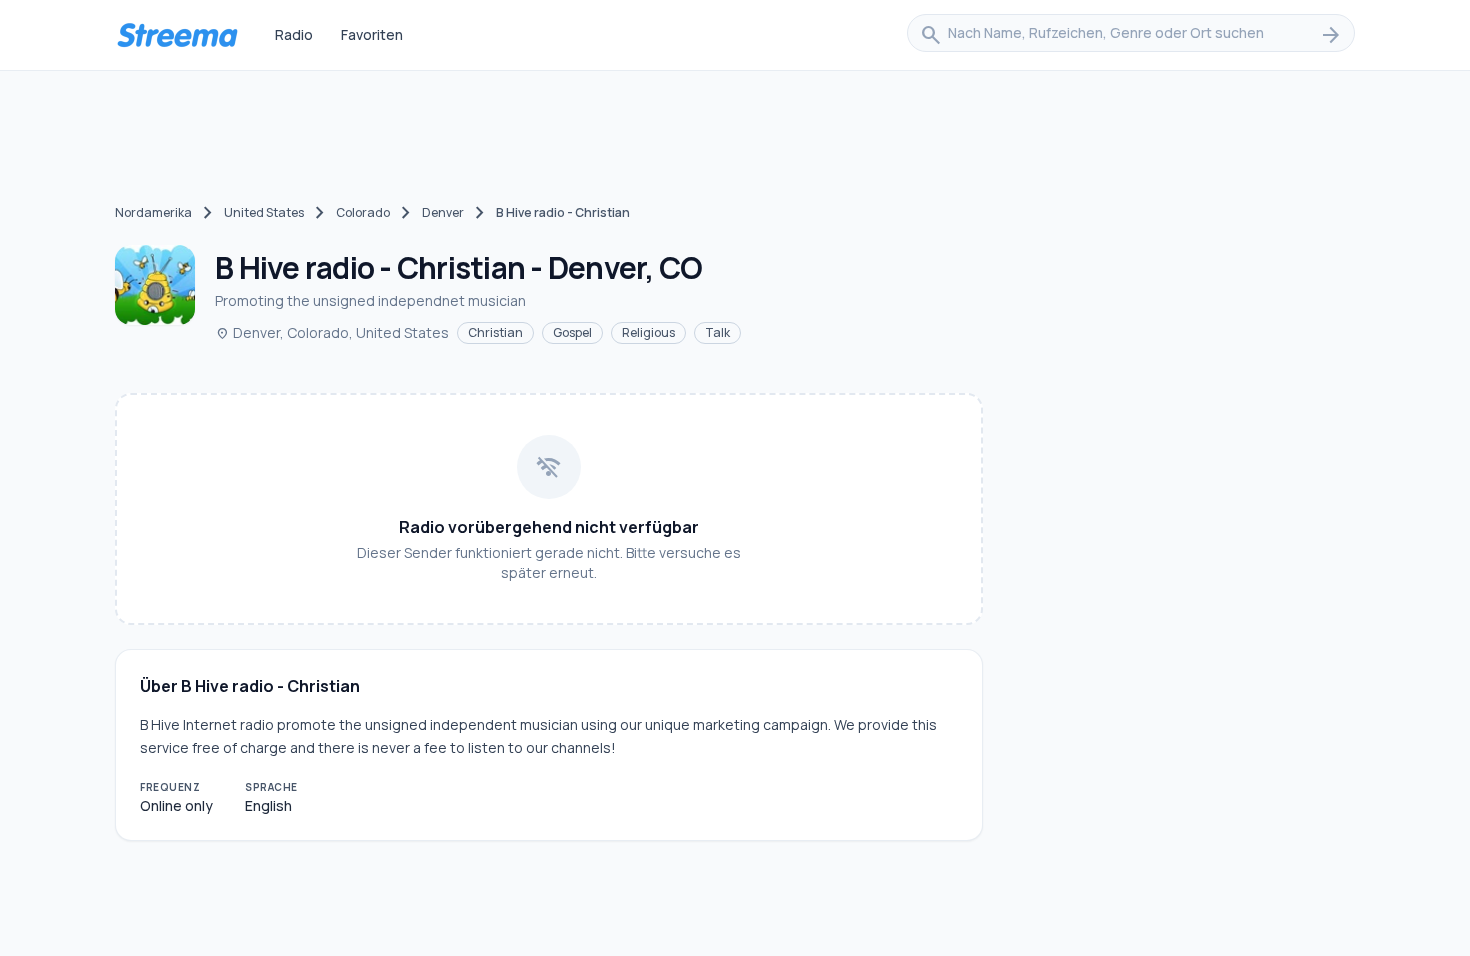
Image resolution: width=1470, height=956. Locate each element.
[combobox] (1131, 35)
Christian (495, 332)
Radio (294, 34)
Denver (443, 212)
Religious (648, 332)
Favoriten (372, 34)
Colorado (363, 212)
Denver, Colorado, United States (332, 332)
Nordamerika (153, 212)
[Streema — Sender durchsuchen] (177, 35)
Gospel (572, 332)
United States (264, 212)
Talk (717, 332)
